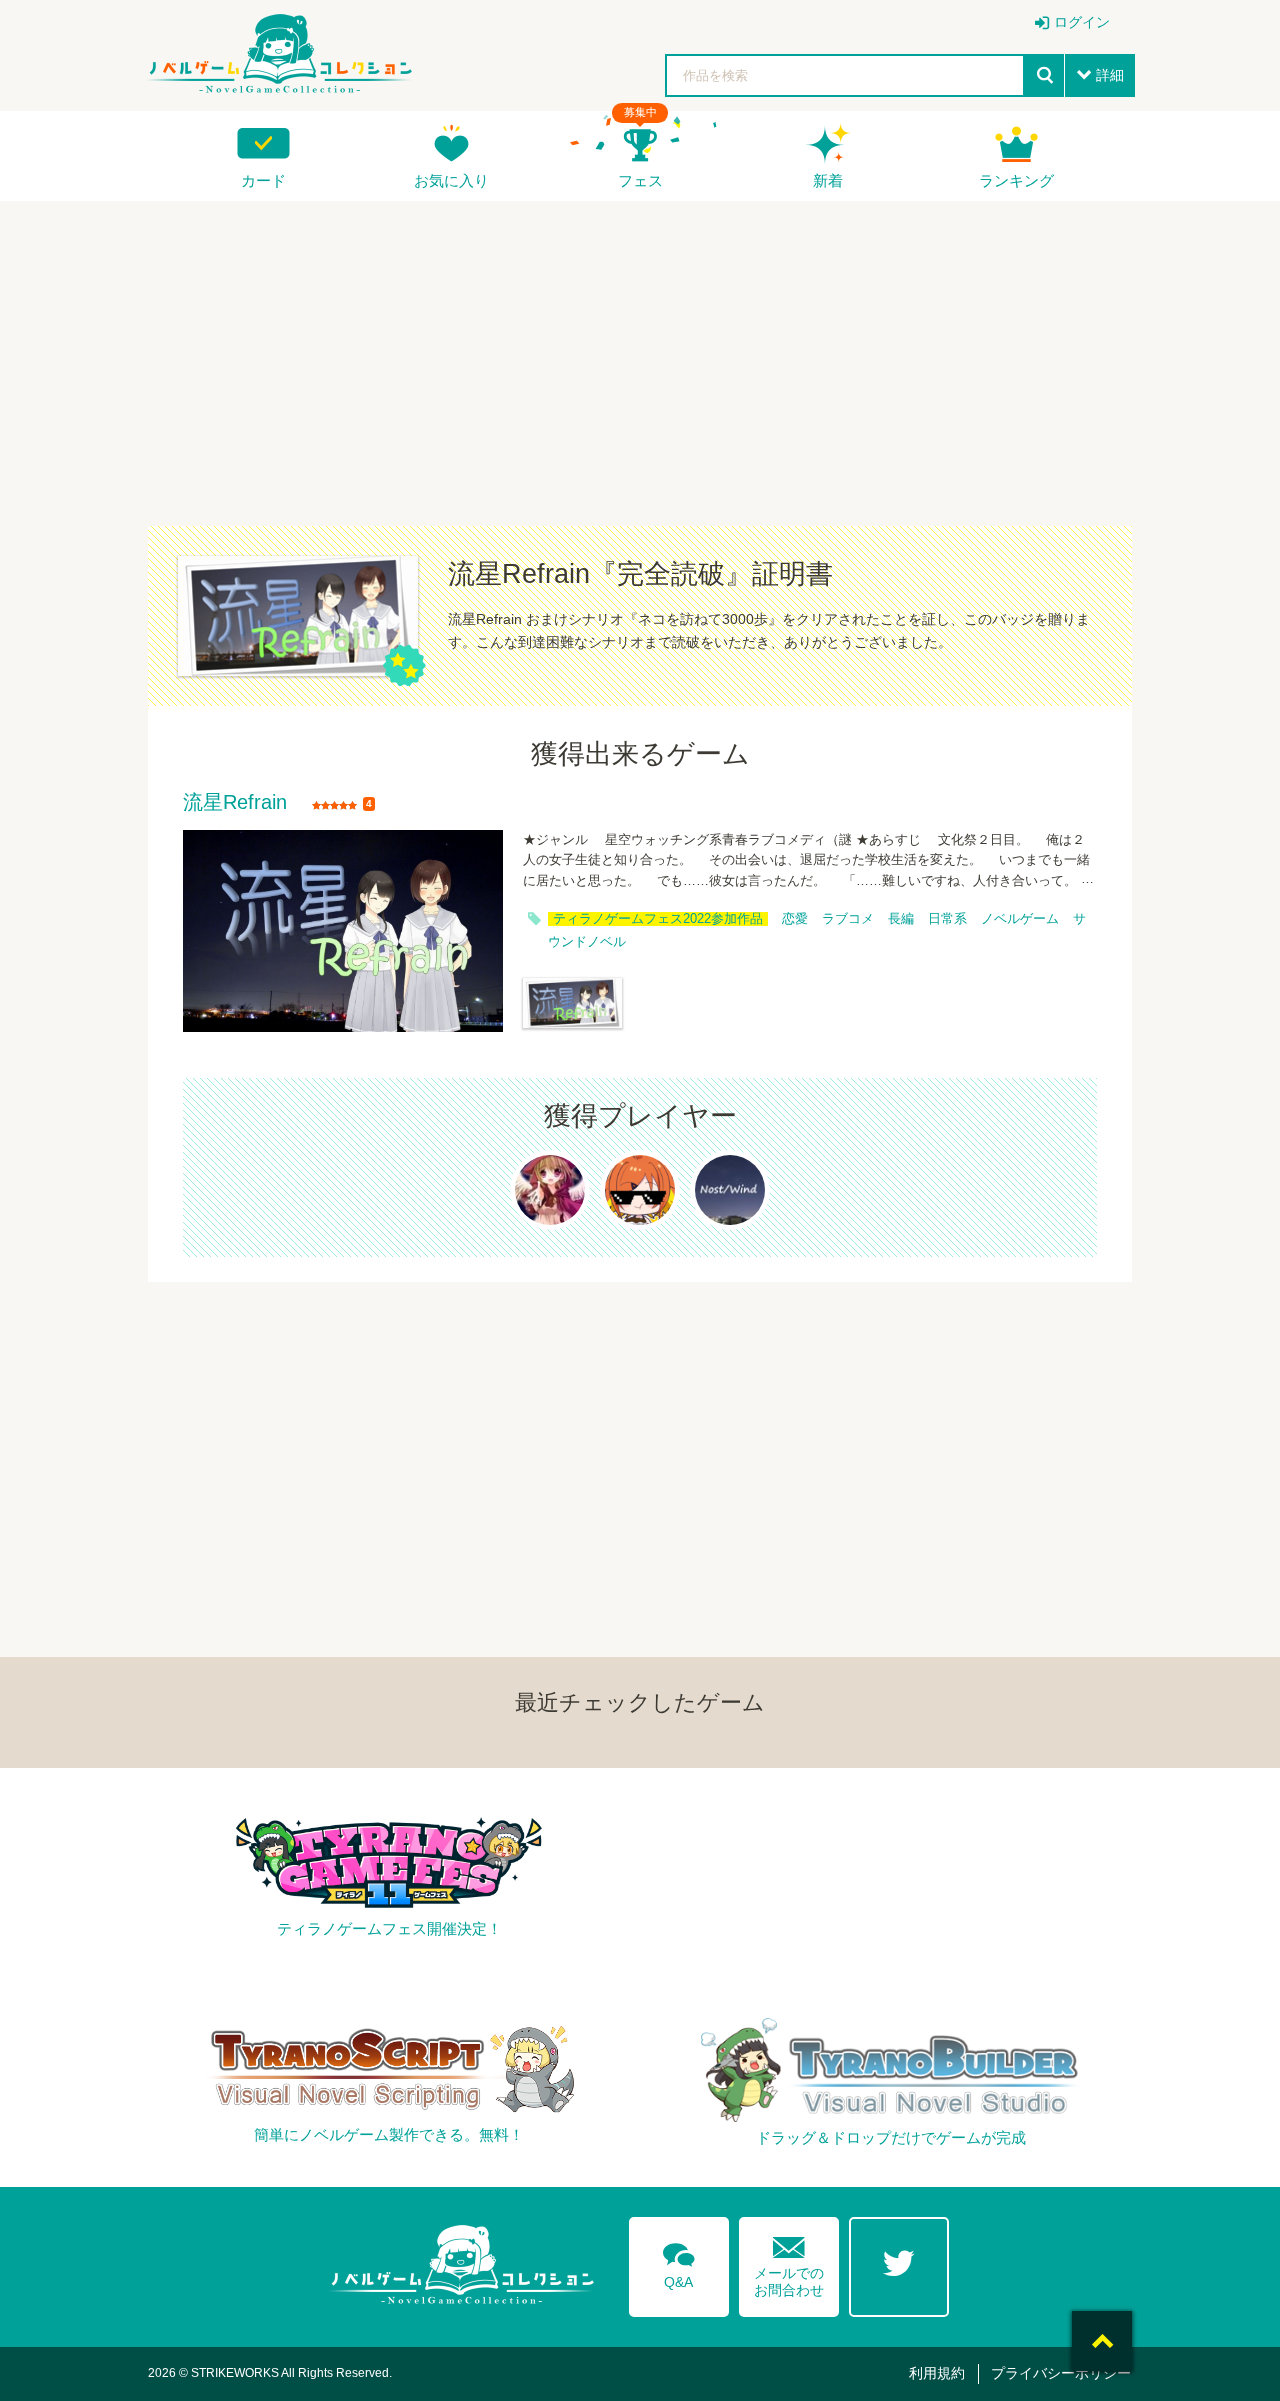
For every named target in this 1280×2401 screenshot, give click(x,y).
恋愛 (795, 919)
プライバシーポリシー (1061, 2373)
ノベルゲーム (1020, 919)
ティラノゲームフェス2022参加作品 (658, 919)
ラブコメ (848, 919)
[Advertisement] (640, 351)
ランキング (1016, 180)
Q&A (679, 2262)
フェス (640, 180)
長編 (901, 919)
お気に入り (451, 180)
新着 (828, 180)
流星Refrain (235, 803)
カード (263, 180)
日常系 (947, 919)
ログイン (1082, 22)
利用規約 (937, 2373)
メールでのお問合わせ (789, 2262)
